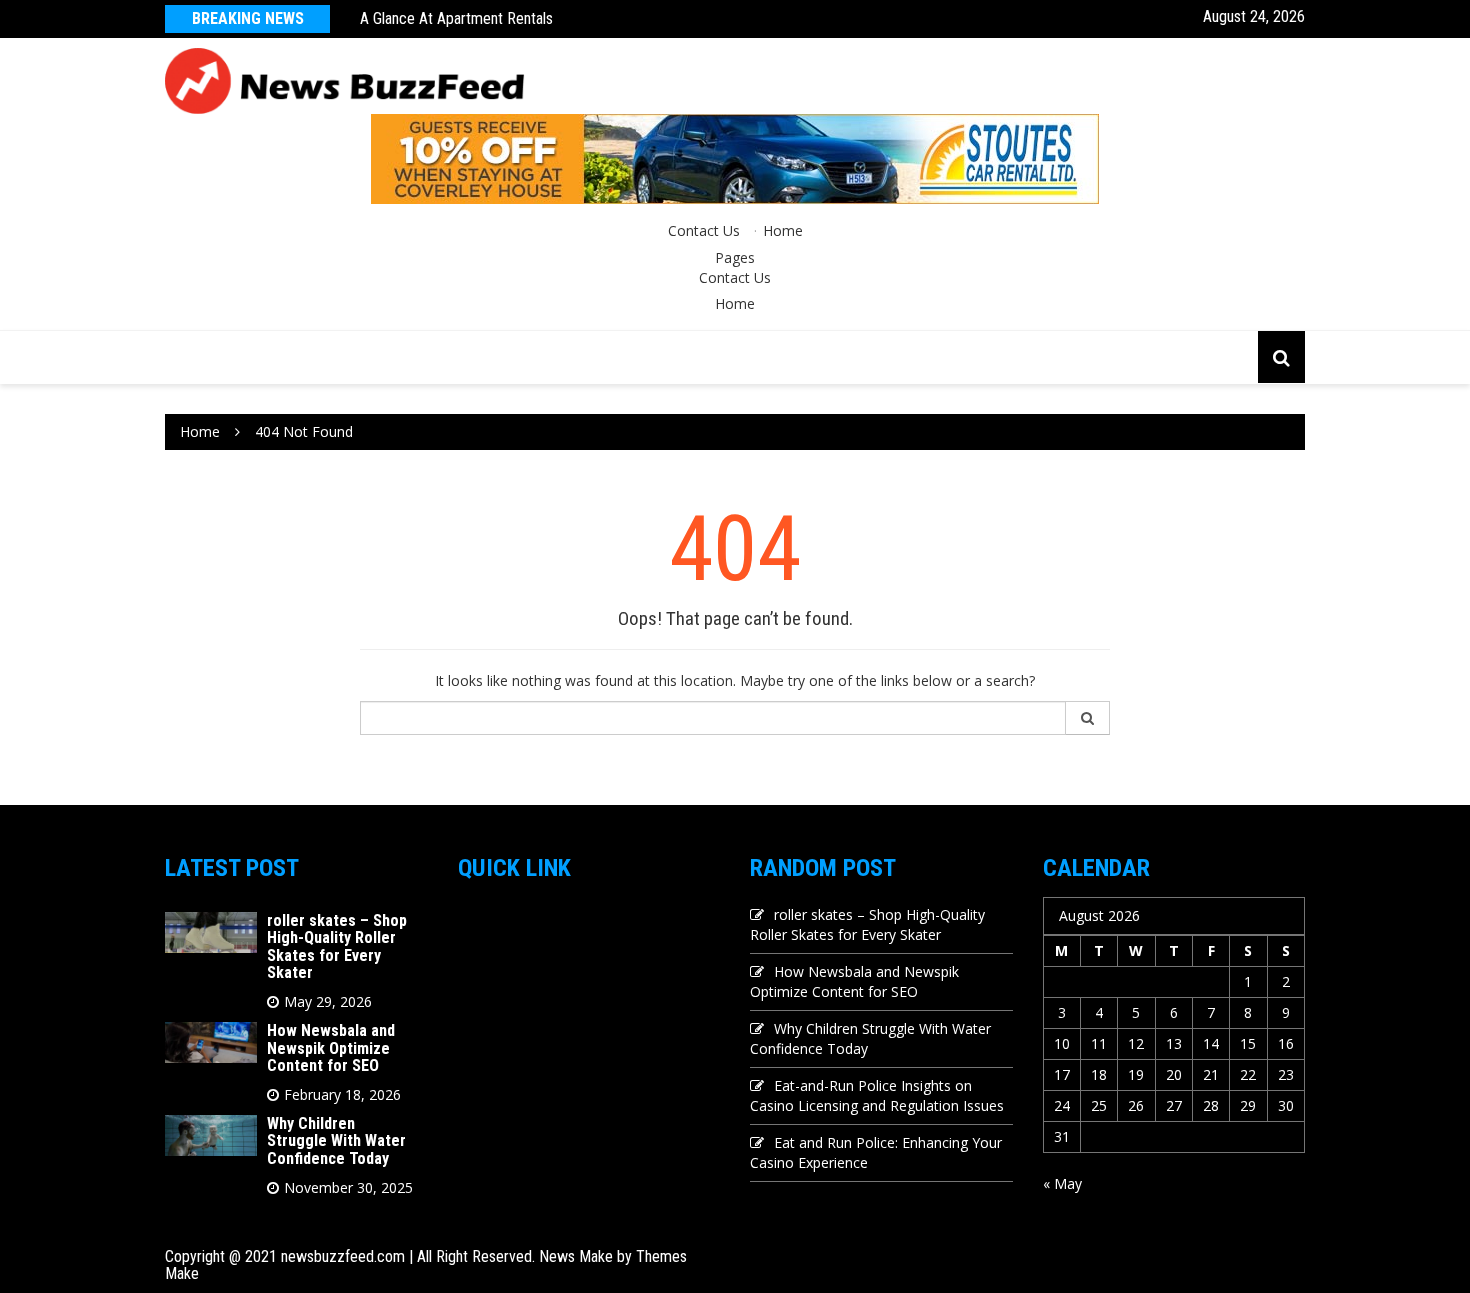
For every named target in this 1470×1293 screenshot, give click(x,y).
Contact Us (704, 230)
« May (1062, 1183)
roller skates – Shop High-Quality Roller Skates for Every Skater (337, 947)
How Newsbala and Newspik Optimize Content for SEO (331, 1048)
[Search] (1088, 718)
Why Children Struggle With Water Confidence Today (336, 1141)
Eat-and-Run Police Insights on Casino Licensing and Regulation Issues (877, 1095)
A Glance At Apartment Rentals (456, 18)
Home (783, 230)
